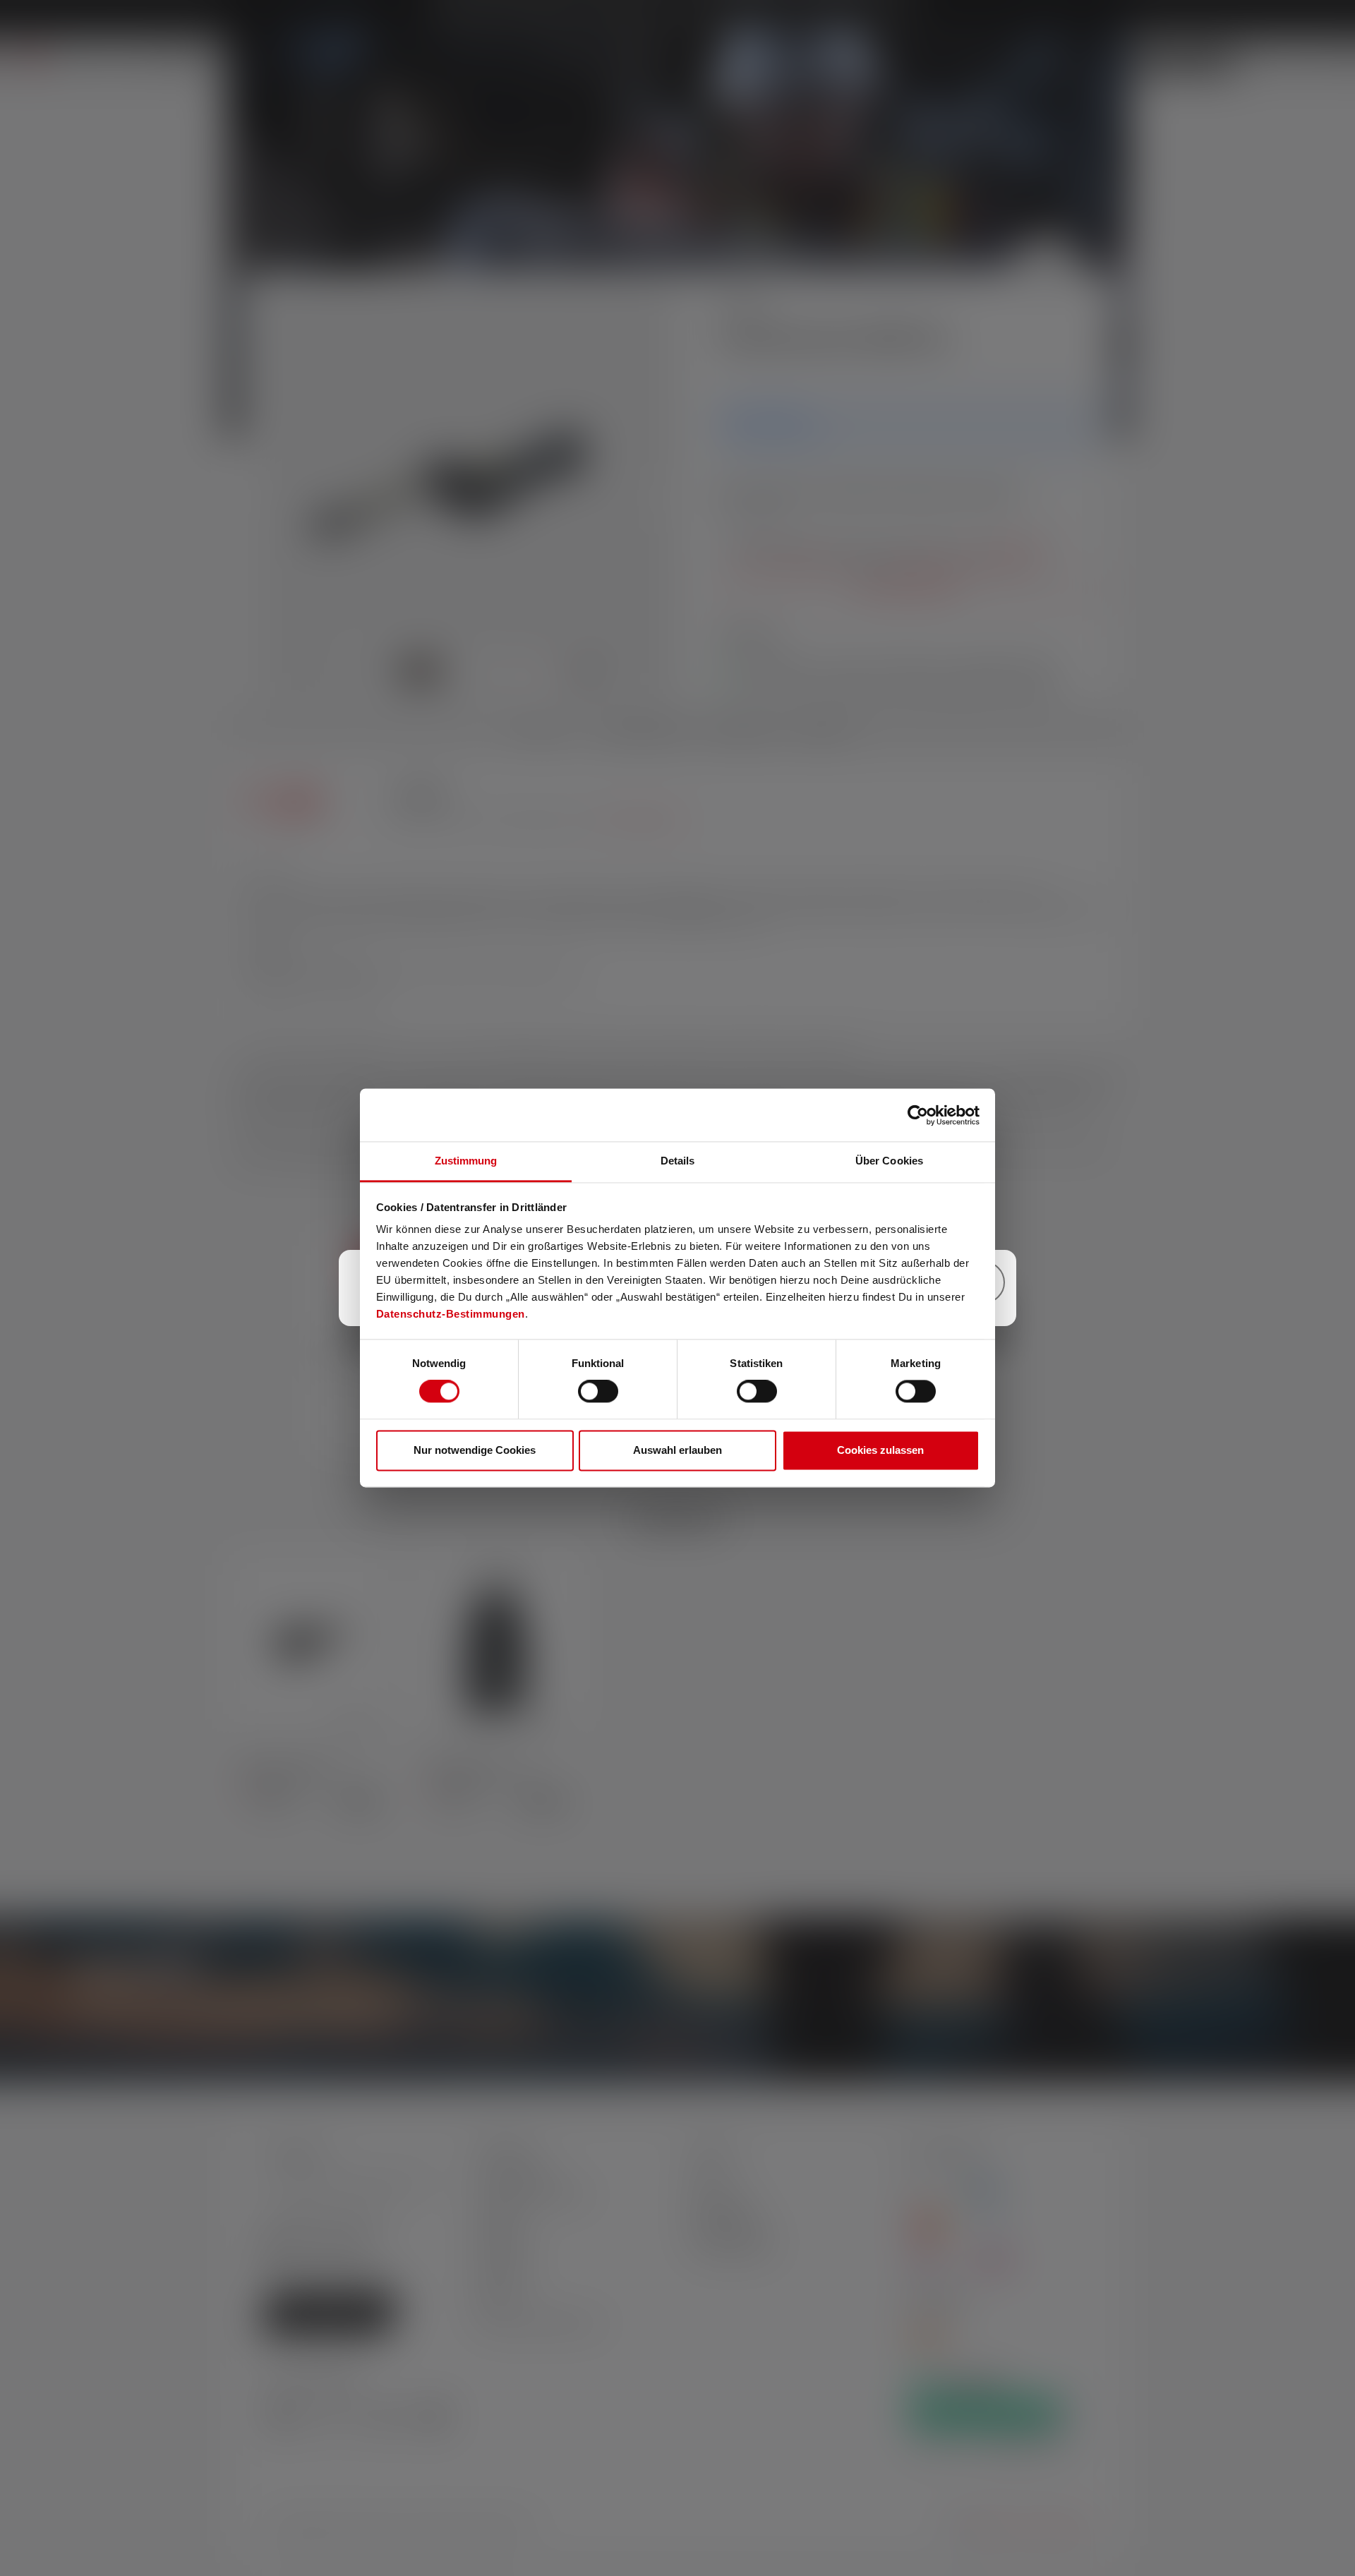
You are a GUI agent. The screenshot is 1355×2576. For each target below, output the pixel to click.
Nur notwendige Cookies (475, 1450)
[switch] (598, 1392)
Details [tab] (678, 1161)
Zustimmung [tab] (466, 1161)
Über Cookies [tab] (889, 1161)
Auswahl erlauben (677, 1450)
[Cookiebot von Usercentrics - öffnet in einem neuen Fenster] (918, 1115)
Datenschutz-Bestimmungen (451, 1314)
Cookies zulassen (880, 1450)
